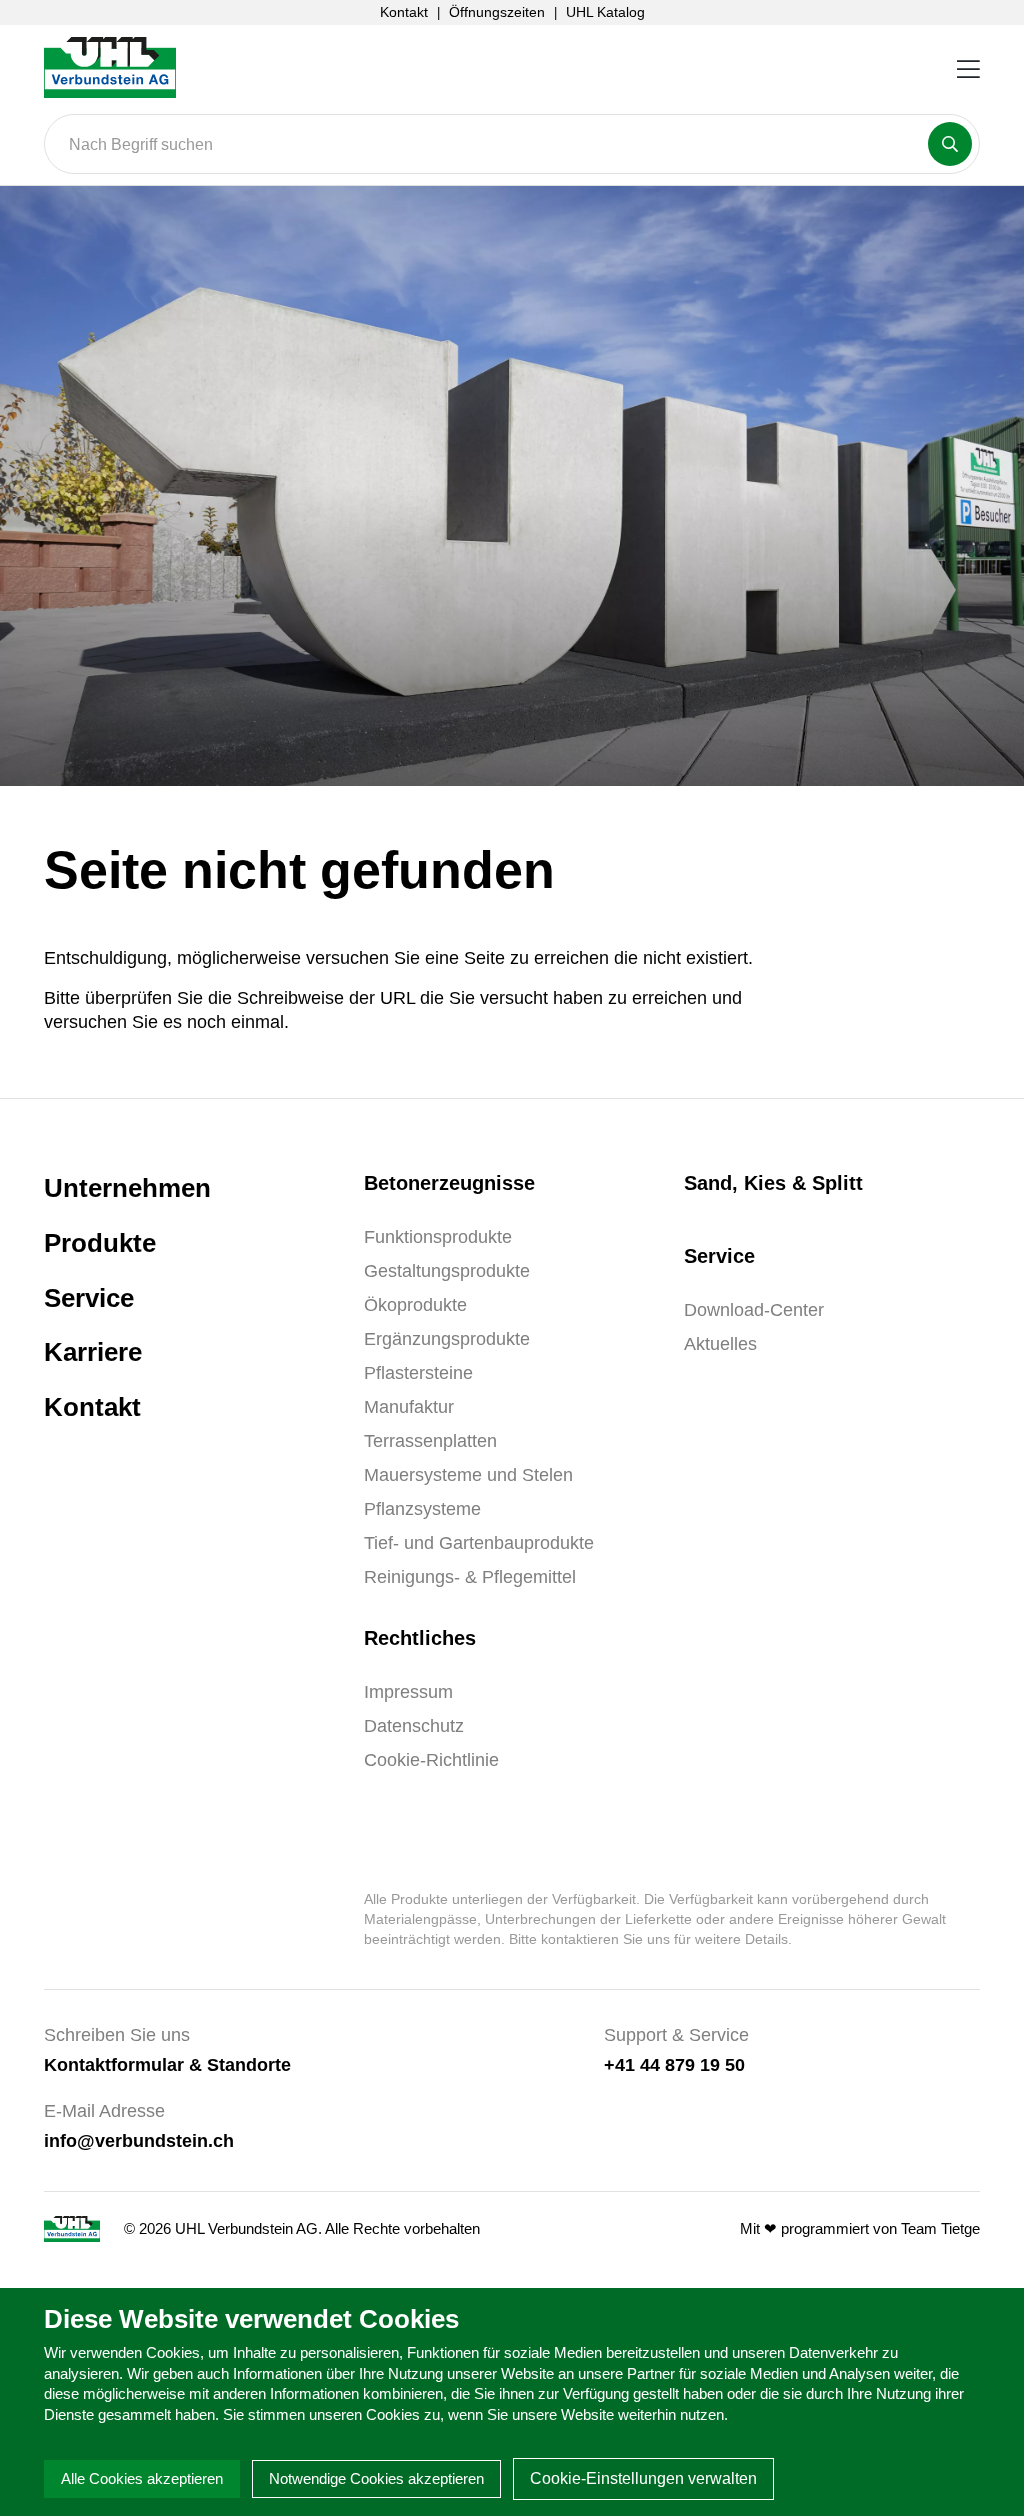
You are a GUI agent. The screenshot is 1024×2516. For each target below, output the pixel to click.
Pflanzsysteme (422, 1509)
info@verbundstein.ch (139, 2140)
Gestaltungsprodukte (447, 1271)
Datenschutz (414, 1726)
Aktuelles (720, 1344)
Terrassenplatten (430, 1441)
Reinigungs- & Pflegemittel (470, 1577)
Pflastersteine (418, 1373)
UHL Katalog (605, 12)
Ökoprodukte (415, 1305)
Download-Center (754, 1310)
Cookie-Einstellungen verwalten (643, 2478)
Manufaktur (409, 1407)
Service (89, 1298)
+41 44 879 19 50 (674, 2064)
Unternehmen (127, 1188)
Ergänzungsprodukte (447, 1339)
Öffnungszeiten (497, 12)
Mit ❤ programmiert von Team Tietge (860, 2228)
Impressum (408, 1692)
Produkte (100, 1243)
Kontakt (404, 12)
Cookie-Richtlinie (431, 1760)
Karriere (93, 1352)
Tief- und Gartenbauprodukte (479, 1543)
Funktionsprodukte (438, 1237)
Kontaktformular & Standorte (167, 2064)
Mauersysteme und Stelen (468, 1475)
